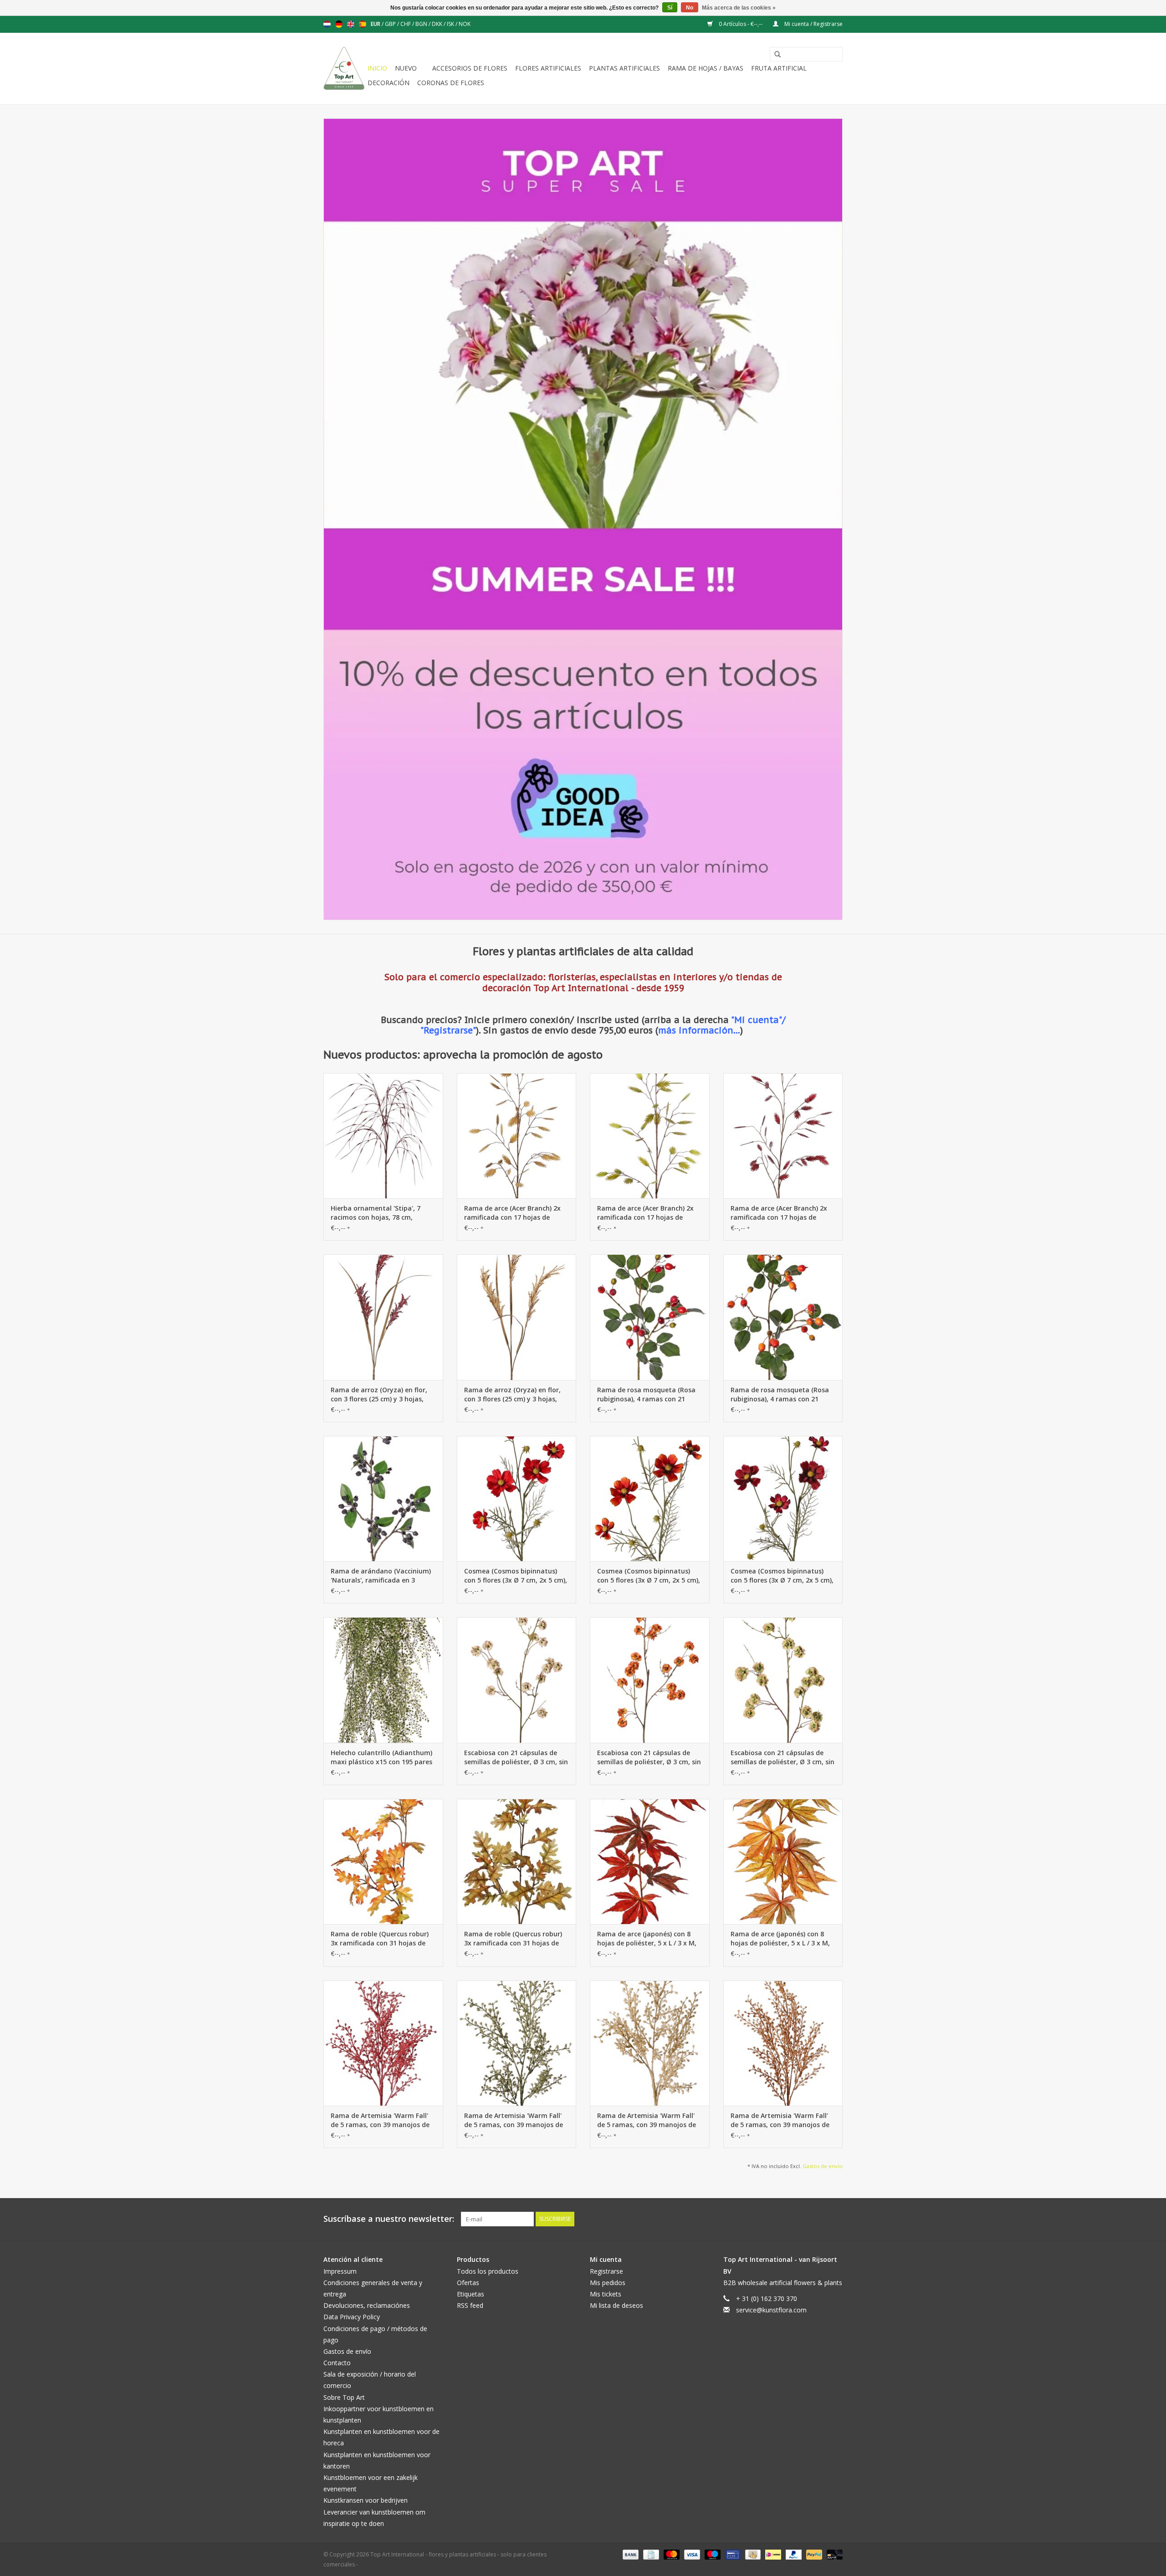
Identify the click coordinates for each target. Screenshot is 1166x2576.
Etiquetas (470, 2294)
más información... (699, 1030)
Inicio (377, 68)
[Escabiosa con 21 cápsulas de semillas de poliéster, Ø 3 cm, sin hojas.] (517, 1680)
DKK (438, 24)
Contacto (337, 2363)
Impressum (340, 2271)
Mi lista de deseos (616, 2305)
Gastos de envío (823, 2166)
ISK (451, 24)
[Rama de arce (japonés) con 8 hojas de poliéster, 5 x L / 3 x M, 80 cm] (650, 1861)
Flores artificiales (548, 68)
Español (363, 24)
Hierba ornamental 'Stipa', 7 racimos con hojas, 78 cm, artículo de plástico (376, 1213)
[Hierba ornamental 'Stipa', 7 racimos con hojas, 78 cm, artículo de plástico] (383, 1136)
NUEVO (406, 68)
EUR (376, 24)
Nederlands (327, 24)
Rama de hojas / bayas (706, 68)
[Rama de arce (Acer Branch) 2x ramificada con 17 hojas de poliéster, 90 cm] (517, 1136)
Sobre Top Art (344, 2397)
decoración (389, 83)
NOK (465, 24)
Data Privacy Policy (352, 2317)
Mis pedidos (608, 2283)
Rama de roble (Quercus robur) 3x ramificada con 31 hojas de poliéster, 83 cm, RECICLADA (380, 1939)
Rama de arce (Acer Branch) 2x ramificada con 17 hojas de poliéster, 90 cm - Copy (779, 1213)
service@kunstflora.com (771, 2310)
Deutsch (339, 24)
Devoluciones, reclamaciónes (367, 2305)
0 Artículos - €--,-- (741, 24)
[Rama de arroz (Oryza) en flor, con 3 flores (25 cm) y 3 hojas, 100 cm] (383, 1317)
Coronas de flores (451, 83)
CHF (406, 24)
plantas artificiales (624, 68)
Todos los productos (488, 2271)
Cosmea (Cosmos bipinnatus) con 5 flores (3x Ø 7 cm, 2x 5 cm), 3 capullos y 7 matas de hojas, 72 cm (516, 1576)
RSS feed (470, 2305)
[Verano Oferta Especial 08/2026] (583, 519)
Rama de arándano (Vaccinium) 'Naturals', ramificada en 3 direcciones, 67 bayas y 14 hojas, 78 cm (382, 1576)
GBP (391, 24)
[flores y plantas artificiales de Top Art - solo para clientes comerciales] (344, 69)
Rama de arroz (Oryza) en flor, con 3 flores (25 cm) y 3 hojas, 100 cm (379, 1395)
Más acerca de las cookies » (739, 8)
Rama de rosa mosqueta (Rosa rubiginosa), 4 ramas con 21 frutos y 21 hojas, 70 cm (646, 1395)
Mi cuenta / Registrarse (813, 24)
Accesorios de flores (470, 68)
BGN (422, 24)
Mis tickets (606, 2294)
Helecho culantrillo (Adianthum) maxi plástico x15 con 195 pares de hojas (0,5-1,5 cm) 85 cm (381, 1757)
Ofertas (468, 2283)
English (351, 24)
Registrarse (606, 2271)
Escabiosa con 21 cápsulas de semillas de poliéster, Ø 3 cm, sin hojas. (516, 1757)
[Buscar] (774, 55)
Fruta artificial (779, 68)
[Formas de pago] (630, 2554)
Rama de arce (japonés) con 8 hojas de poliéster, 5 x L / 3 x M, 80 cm (647, 1939)
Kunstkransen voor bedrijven (366, 2500)
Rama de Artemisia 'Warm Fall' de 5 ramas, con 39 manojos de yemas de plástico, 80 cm (380, 2120)
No (690, 8)
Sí (670, 8)
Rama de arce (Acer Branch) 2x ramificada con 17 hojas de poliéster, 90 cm (512, 1213)
